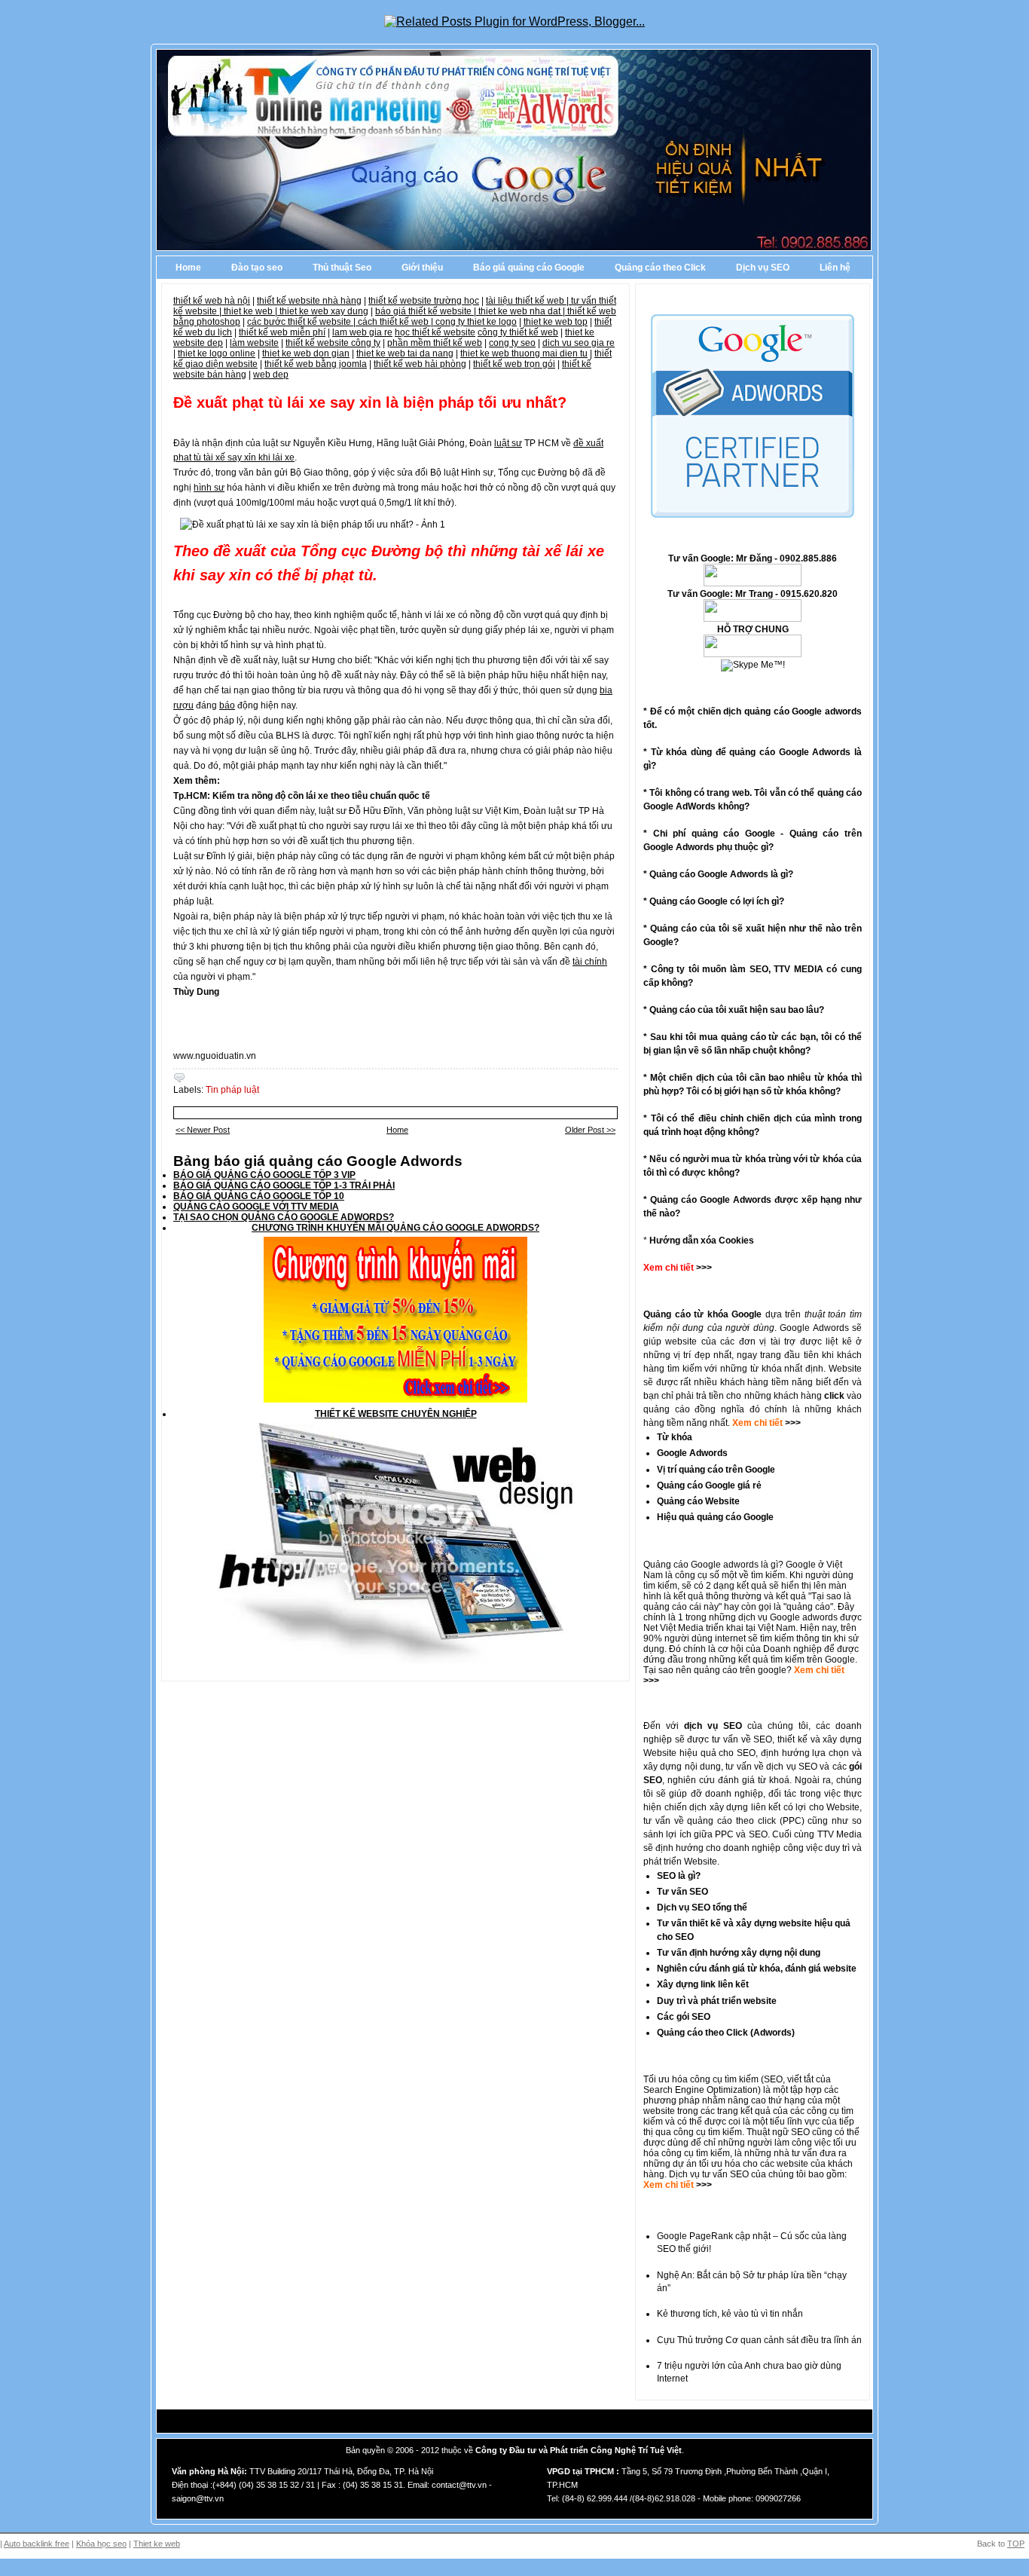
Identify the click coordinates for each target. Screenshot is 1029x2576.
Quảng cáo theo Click (660, 268)
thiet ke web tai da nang (405, 353)
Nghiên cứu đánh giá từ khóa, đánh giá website (757, 1969)
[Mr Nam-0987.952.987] (753, 583)
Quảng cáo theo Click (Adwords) (726, 2033)
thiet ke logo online (217, 353)
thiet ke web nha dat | (523, 311)
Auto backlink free (37, 2544)
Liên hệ (835, 268)
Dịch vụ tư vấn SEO (709, 2174)
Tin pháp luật (232, 1090)
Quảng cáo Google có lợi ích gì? (717, 901)
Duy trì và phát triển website (717, 2001)
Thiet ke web (157, 2544)
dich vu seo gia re (579, 343)
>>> (792, 1423)
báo (227, 705)
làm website (254, 343)
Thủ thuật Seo (342, 268)
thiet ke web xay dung (324, 311)
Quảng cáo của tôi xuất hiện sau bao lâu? (737, 1010)
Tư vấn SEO (682, 1892)
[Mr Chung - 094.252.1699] (753, 619)
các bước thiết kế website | (302, 322)
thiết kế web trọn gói (514, 364)
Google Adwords (692, 1453)
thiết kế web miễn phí (282, 332)
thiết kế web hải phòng (420, 364)
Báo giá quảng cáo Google (529, 268)
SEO (773, 2079)
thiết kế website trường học (424, 301)
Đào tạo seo (257, 268)
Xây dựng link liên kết (703, 1984)
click (834, 1396)
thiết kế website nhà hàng (309, 301)
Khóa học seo (101, 2544)
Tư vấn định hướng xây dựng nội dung (739, 1953)
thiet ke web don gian (306, 353)
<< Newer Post (203, 1130)
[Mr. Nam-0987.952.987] (753, 654)
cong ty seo (512, 343)
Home (188, 268)
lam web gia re (362, 332)
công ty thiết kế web (518, 332)
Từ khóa (675, 1437)
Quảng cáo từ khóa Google (702, 1314)
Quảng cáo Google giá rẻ (709, 1485)
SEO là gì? (679, 1876)
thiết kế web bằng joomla (316, 364)
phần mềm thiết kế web (435, 343)
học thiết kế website (435, 332)
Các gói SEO (684, 2017)
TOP (1016, 2544)
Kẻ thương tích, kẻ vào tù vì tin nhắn (730, 2314)
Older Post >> (590, 1130)
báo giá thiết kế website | (427, 311)
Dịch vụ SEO (763, 268)
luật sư (508, 443)
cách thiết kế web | (397, 322)
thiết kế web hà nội (212, 301)
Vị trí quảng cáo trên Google (716, 1470)
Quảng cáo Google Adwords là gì (719, 874)
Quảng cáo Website (698, 1501)
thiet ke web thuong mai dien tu (524, 353)
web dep (271, 375)
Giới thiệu (422, 268)
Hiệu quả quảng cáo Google (715, 1517)
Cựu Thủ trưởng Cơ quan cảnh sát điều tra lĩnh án (759, 2340)
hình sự (209, 488)
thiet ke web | (252, 311)
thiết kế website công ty (333, 343)
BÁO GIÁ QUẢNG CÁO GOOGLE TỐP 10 (259, 1196)
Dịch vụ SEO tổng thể (702, 1908)
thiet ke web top (556, 322)
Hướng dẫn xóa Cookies (702, 1241)
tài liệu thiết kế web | (528, 301)
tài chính (590, 962)
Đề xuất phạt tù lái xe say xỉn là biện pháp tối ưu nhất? (370, 402)
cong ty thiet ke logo (476, 322)
